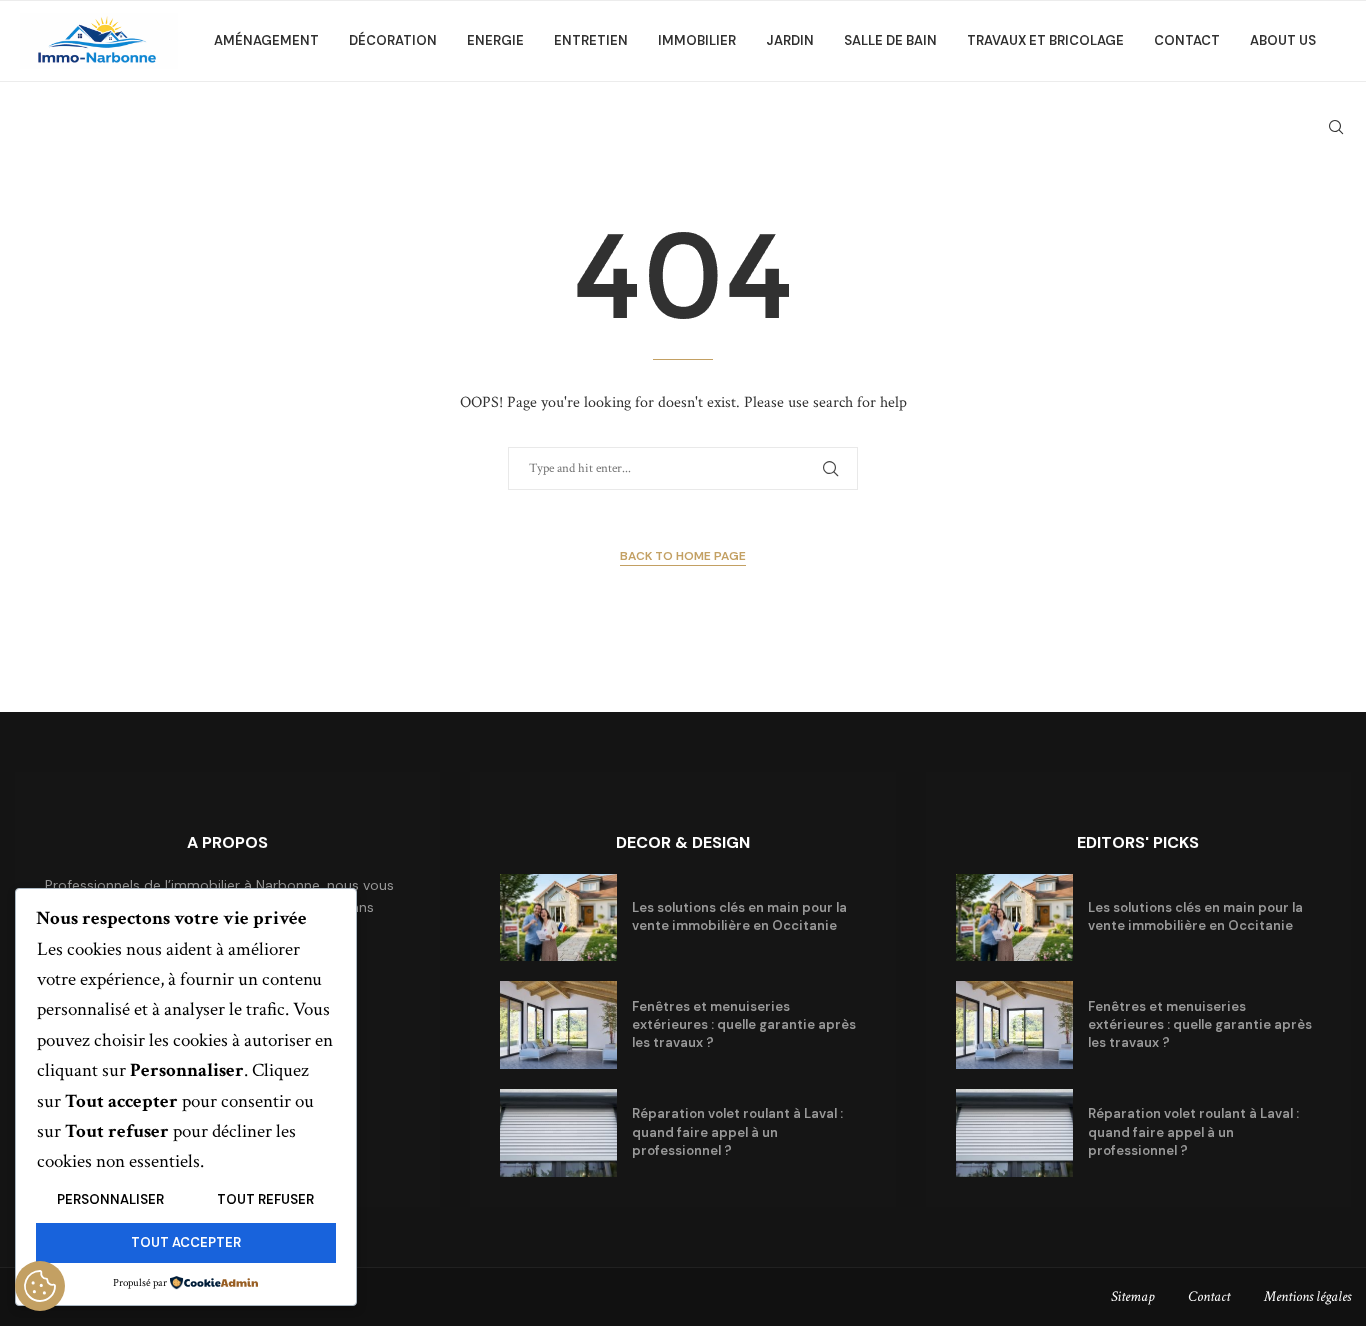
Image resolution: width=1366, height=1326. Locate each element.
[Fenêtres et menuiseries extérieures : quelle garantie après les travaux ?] (558, 1025)
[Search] (1336, 127)
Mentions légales (1307, 1296)
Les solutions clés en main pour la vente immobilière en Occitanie (739, 916)
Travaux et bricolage (1045, 40)
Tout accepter (186, 1242)
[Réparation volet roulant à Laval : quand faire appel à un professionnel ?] (558, 1133)
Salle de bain (890, 40)
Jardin (790, 40)
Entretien (591, 40)
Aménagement (266, 40)
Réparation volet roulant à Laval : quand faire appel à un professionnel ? (737, 1131)
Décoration (393, 40)
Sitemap (1132, 1296)
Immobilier (697, 40)
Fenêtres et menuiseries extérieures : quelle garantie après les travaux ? (744, 1024)
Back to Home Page (683, 556)
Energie (495, 40)
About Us (1283, 40)
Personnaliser (110, 1199)
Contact (1187, 40)
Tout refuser (265, 1199)
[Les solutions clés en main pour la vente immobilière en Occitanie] (558, 918)
